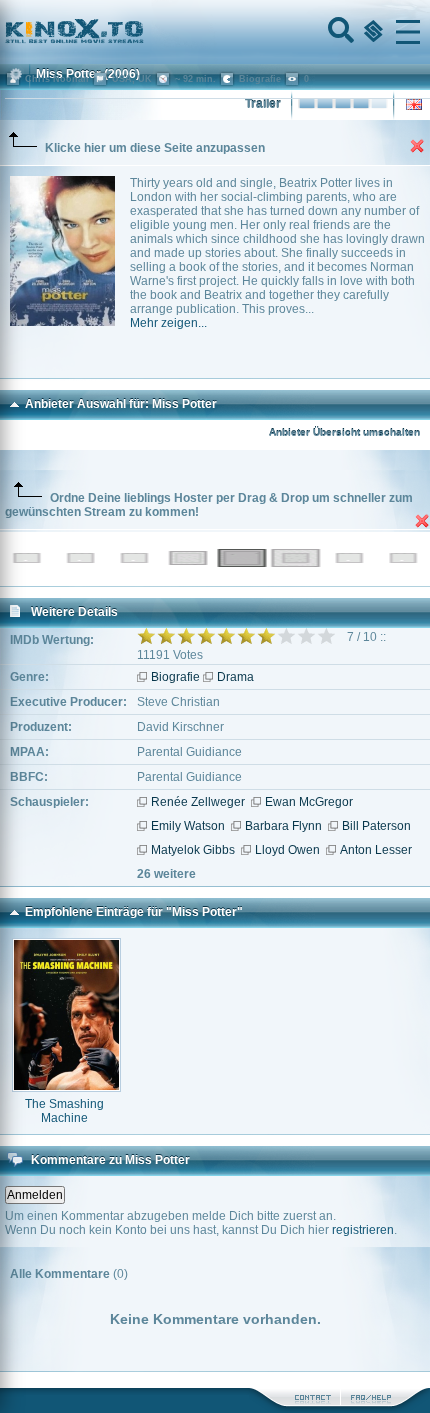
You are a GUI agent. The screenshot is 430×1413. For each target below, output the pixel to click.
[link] (215, 32)
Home (142, 32)
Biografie (175, 677)
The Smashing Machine (64, 1111)
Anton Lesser (376, 850)
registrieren (363, 1230)
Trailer (263, 104)
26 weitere (166, 874)
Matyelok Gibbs (193, 850)
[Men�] (408, 32)
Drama (235, 677)
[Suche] (339, 32)
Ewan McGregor (309, 802)
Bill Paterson (376, 826)
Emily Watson (188, 826)
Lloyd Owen (287, 850)
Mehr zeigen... (168, 323)
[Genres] (371, 32)
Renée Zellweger (198, 802)
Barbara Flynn (283, 826)
